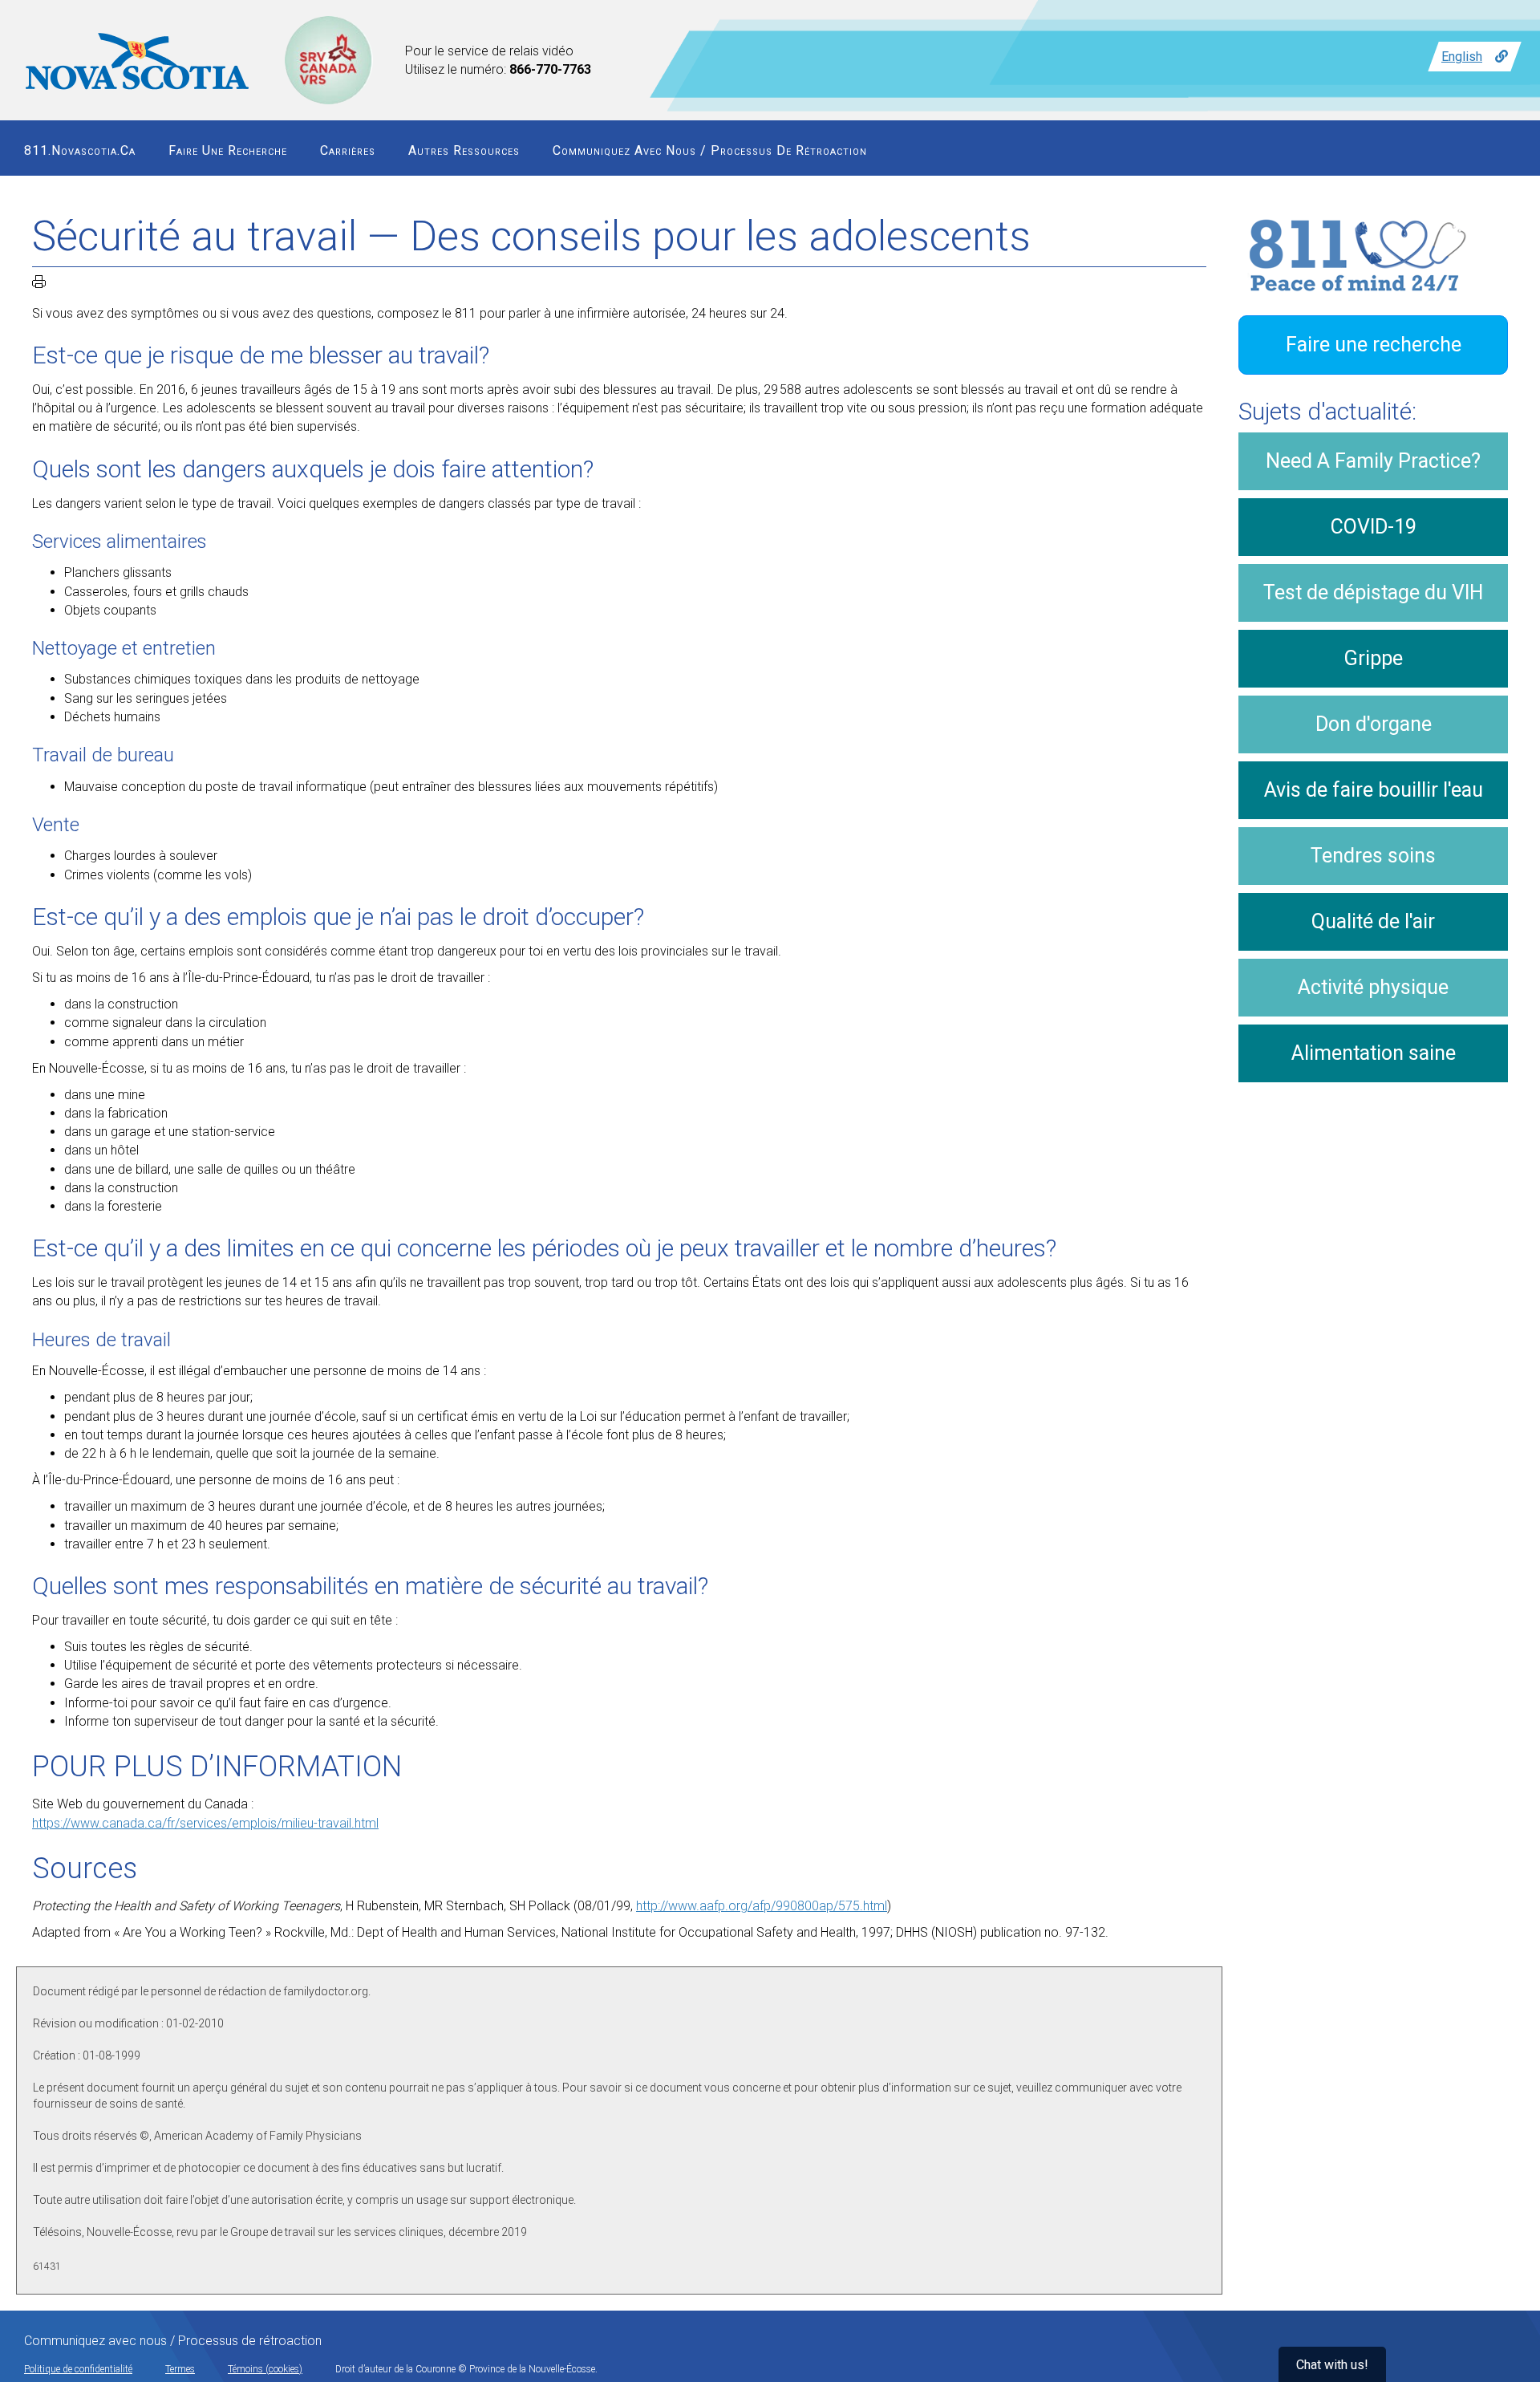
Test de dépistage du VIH (1373, 592)
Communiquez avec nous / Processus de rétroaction (710, 150)
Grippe (1374, 658)
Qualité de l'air (1373, 921)
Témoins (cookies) (265, 2369)
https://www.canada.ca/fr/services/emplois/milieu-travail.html (205, 1823)
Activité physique (1373, 987)
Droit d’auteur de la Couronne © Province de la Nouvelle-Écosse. (466, 2369)
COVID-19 (1374, 527)
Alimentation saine (1374, 1053)
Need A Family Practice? (1373, 461)
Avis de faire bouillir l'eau (1374, 790)
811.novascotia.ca (80, 150)
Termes (180, 2369)
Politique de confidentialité (78, 2369)
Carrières (348, 150)
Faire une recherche (228, 150)
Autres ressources (464, 150)
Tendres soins (1373, 856)
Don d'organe (1374, 724)
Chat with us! (1332, 2365)
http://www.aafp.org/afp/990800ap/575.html (762, 1906)
